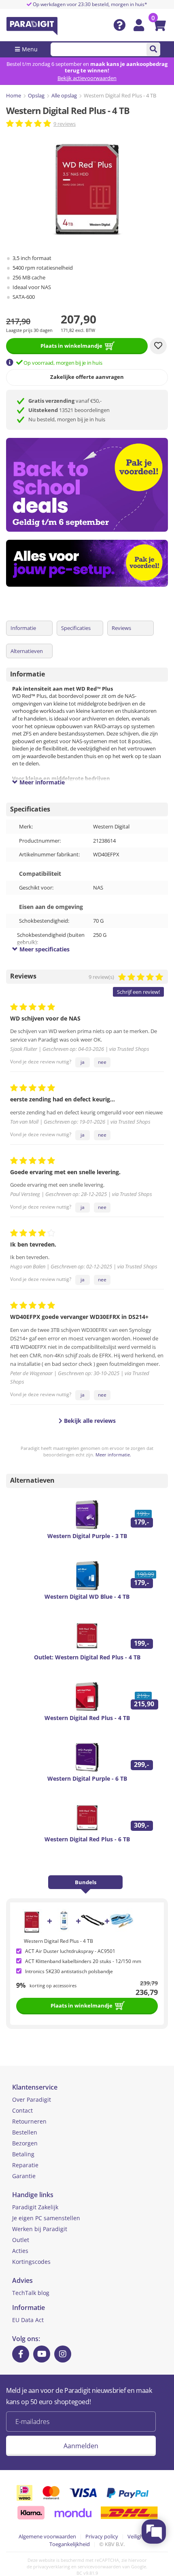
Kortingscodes (31, 2262)
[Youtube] (42, 2354)
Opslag (36, 95)
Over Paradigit (32, 2099)
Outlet (21, 2240)
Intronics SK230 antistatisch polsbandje (69, 1971)
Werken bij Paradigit (40, 2229)
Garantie (24, 2176)
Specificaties (76, 628)
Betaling (23, 2154)
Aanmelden (81, 2446)
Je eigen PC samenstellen (46, 2218)
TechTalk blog (31, 2293)
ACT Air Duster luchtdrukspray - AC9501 (70, 1951)
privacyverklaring (52, 2566)
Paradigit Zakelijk (35, 2207)
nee (102, 1062)
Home (14, 95)
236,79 (147, 1992)
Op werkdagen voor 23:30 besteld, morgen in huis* (89, 4)
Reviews (121, 628)
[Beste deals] (90, 563)
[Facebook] (21, 2354)
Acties (20, 2251)
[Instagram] (63, 2354)
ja (83, 1062)
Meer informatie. (113, 1455)
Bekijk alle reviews (89, 1421)
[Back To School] (90, 485)
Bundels (86, 1882)
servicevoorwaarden (99, 2566)
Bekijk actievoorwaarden (87, 78)
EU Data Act (28, 2320)
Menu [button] (30, 49)
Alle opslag (64, 95)
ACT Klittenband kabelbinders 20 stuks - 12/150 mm (83, 1961)
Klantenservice (35, 2087)
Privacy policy (102, 2536)
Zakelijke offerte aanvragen (87, 377)
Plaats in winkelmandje (71, 346)
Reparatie (25, 2165)
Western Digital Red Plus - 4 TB (58, 1941)
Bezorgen (25, 2143)
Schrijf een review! (138, 992)
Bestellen (25, 2132)
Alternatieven (27, 651)
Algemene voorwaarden (47, 2536)
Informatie (23, 628)
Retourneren (29, 2121)
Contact (22, 2110)
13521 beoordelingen (69, 410)
